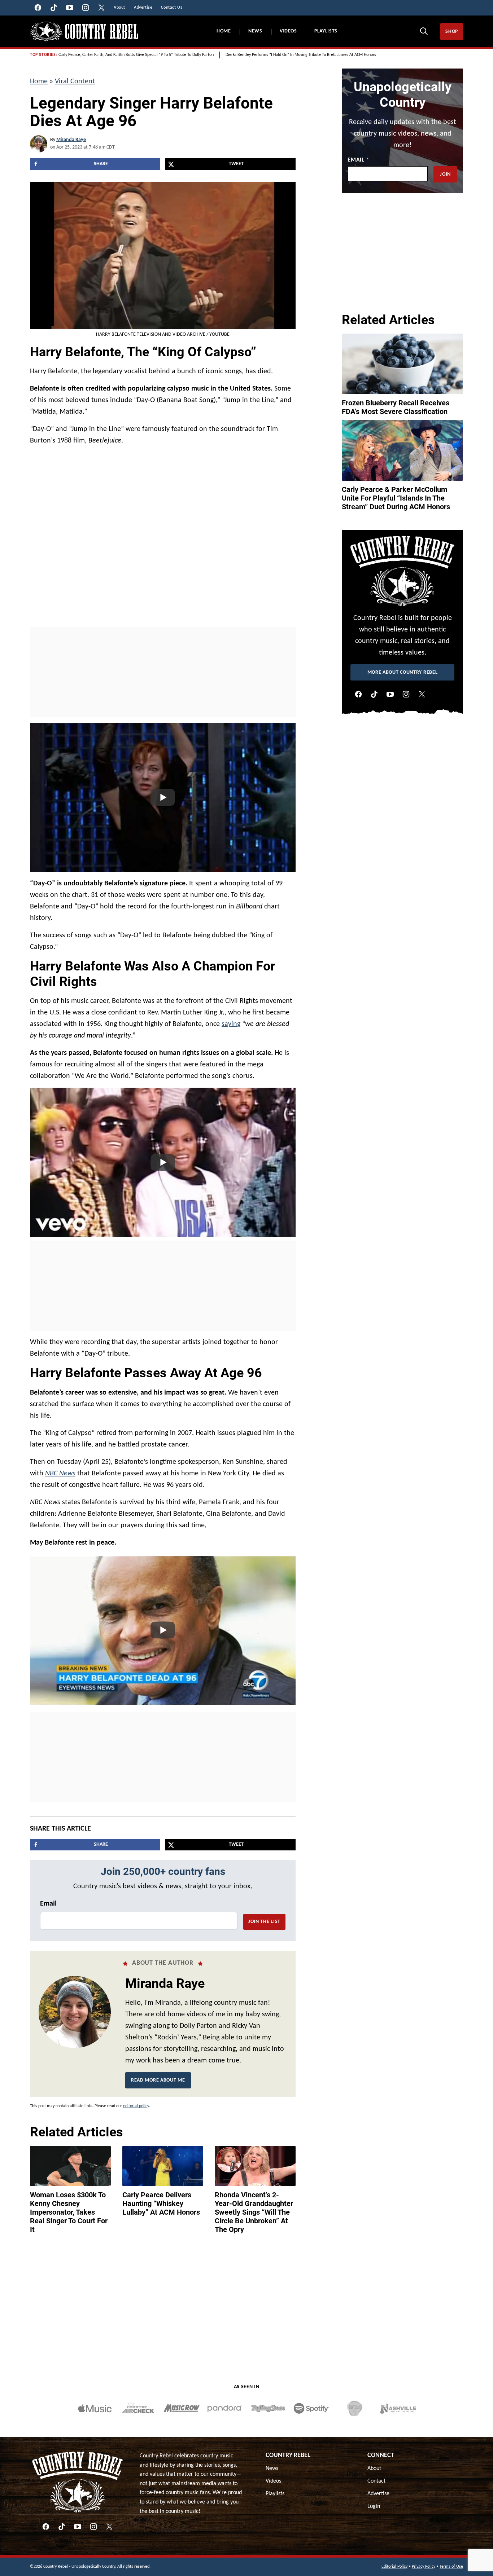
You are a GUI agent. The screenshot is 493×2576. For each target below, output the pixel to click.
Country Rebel (288, 2455)
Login (374, 2506)
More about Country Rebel (403, 672)
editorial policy (136, 2106)
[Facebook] (358, 694)
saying (231, 1024)
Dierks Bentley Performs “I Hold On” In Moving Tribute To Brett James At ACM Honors (301, 55)
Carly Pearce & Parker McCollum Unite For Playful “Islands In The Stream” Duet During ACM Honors (396, 498)
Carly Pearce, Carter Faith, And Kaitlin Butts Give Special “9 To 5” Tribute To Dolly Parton (136, 55)
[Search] (424, 31)
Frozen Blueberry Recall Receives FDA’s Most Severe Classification (396, 407)
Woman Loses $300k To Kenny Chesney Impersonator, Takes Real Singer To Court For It (69, 2212)
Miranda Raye (71, 140)
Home (224, 31)
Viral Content (75, 82)
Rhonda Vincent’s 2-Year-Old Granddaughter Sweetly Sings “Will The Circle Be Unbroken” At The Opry (254, 2212)
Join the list (264, 1922)
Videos (288, 31)
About (374, 2469)
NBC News (60, 1474)
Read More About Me (158, 2080)
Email (48, 1904)
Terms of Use (451, 2567)
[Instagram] (406, 694)
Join (445, 174)
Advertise (378, 2494)
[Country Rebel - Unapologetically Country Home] (84, 32)
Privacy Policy (424, 2567)
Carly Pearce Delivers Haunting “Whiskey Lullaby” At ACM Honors (161, 2203)
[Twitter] (422, 694)
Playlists (326, 31)
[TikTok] (374, 694)
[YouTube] (390, 694)
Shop (452, 32)
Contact (376, 2481)
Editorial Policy (394, 2567)
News (255, 31)
